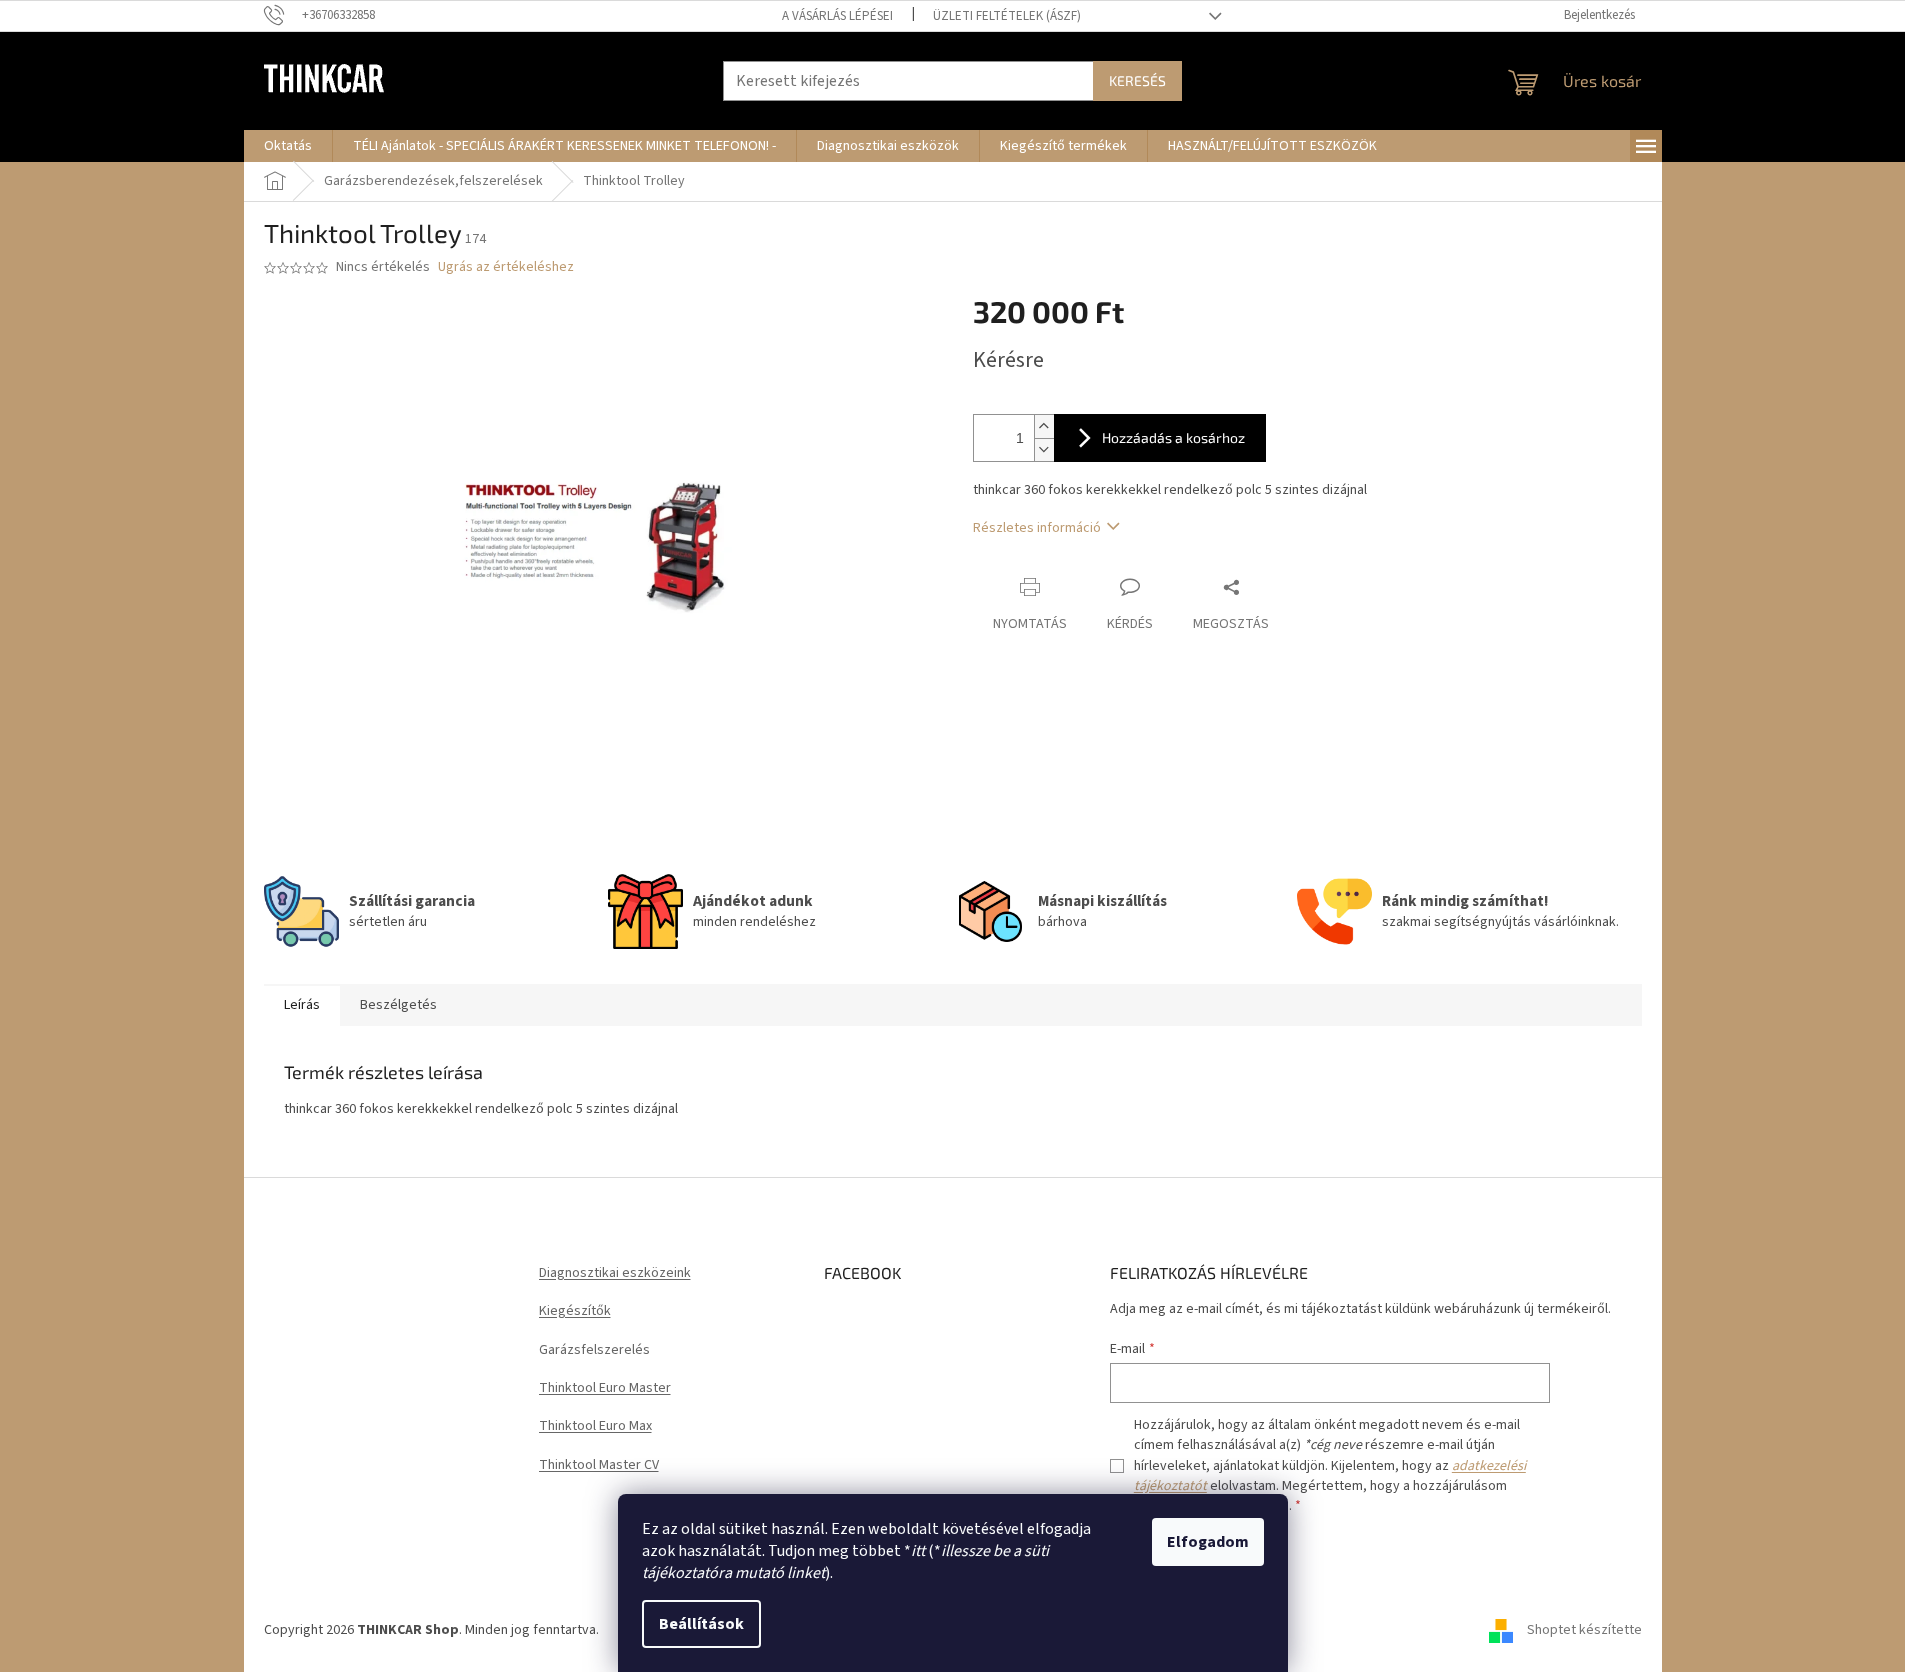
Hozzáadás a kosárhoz (1173, 437)
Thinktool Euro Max (595, 1426)
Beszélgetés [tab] (398, 1005)
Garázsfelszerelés (594, 1350)
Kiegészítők (575, 1311)
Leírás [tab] (302, 1005)
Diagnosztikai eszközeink (615, 1273)
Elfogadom (1208, 1542)
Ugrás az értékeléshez (506, 267)
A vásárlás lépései (837, 16)
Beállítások (701, 1624)
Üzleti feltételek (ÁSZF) (1007, 16)
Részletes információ (1037, 528)
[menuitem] (288, 146)
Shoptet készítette (1584, 1630)
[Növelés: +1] (1044, 426)
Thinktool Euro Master (605, 1388)
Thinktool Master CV (599, 1465)
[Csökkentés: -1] (1044, 449)
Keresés (1137, 80)
